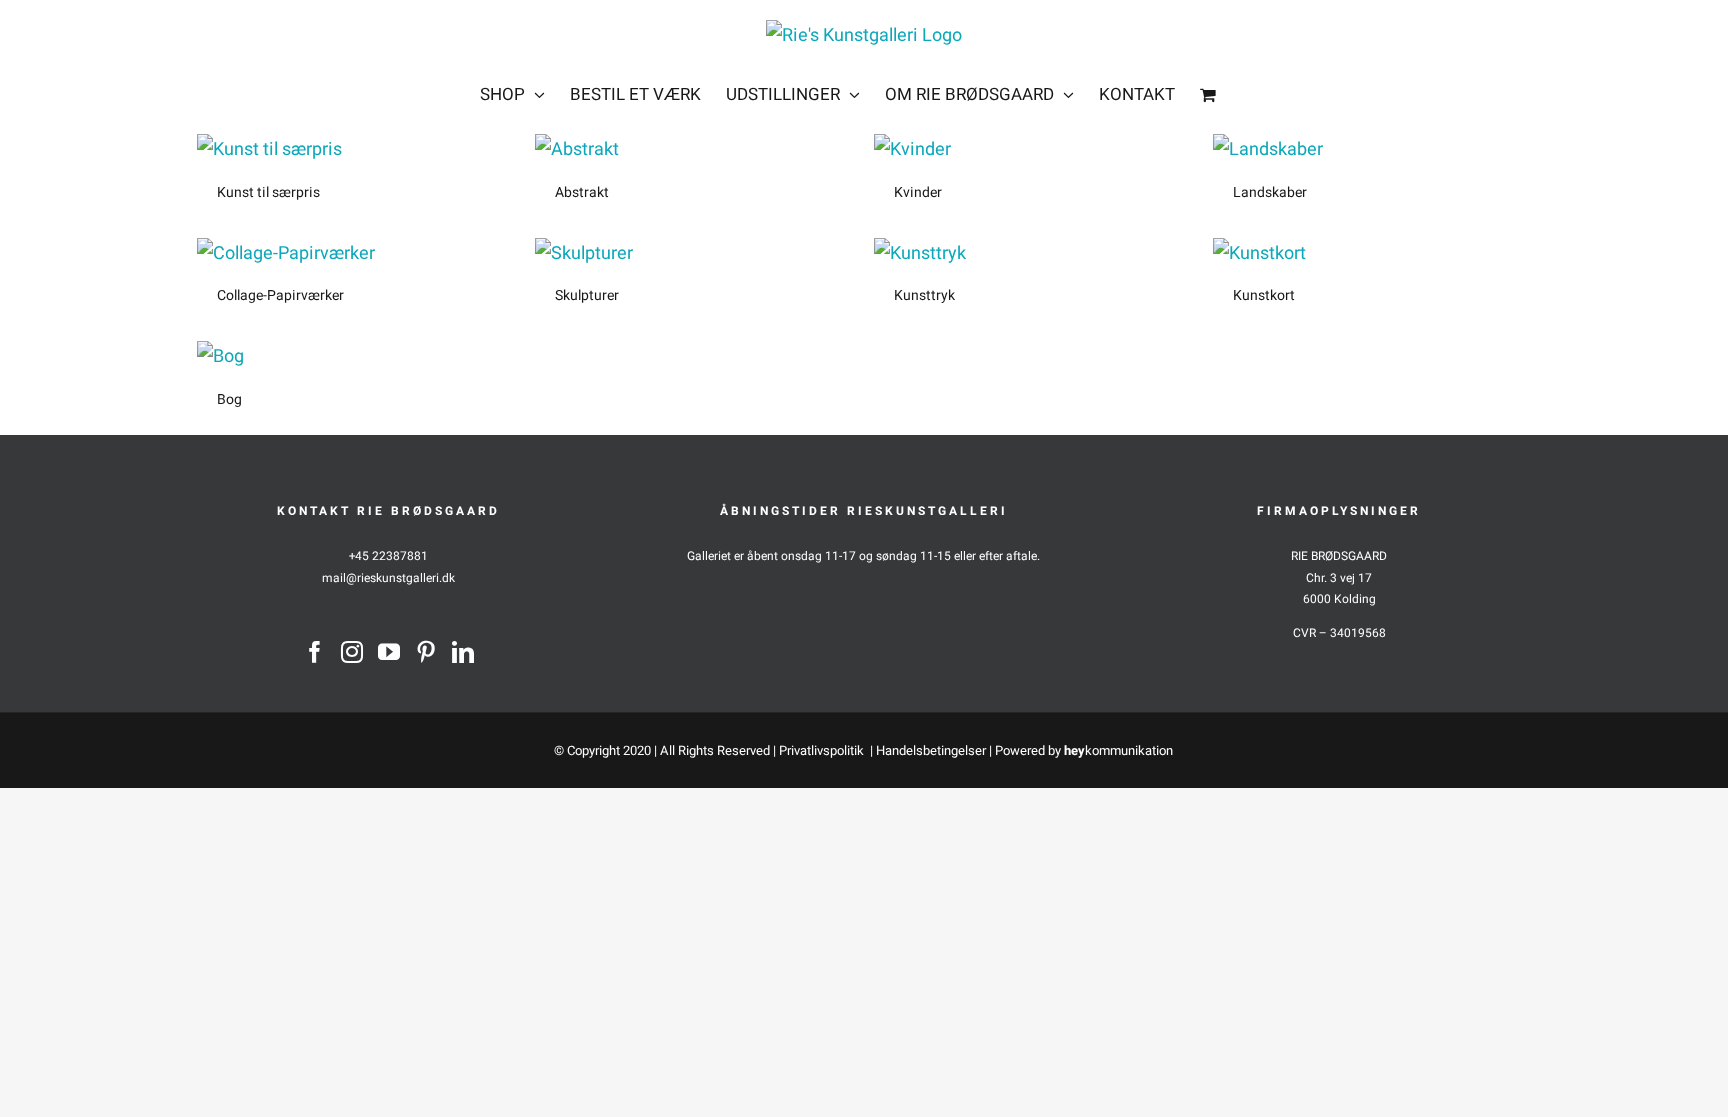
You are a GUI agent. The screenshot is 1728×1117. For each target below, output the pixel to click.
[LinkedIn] (463, 652)
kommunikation (1118, 750)
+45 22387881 (388, 556)
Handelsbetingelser (931, 750)
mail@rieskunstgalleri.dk (388, 578)
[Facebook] (315, 652)
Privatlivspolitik (823, 750)
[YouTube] (389, 652)
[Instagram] (352, 652)
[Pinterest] (426, 652)
